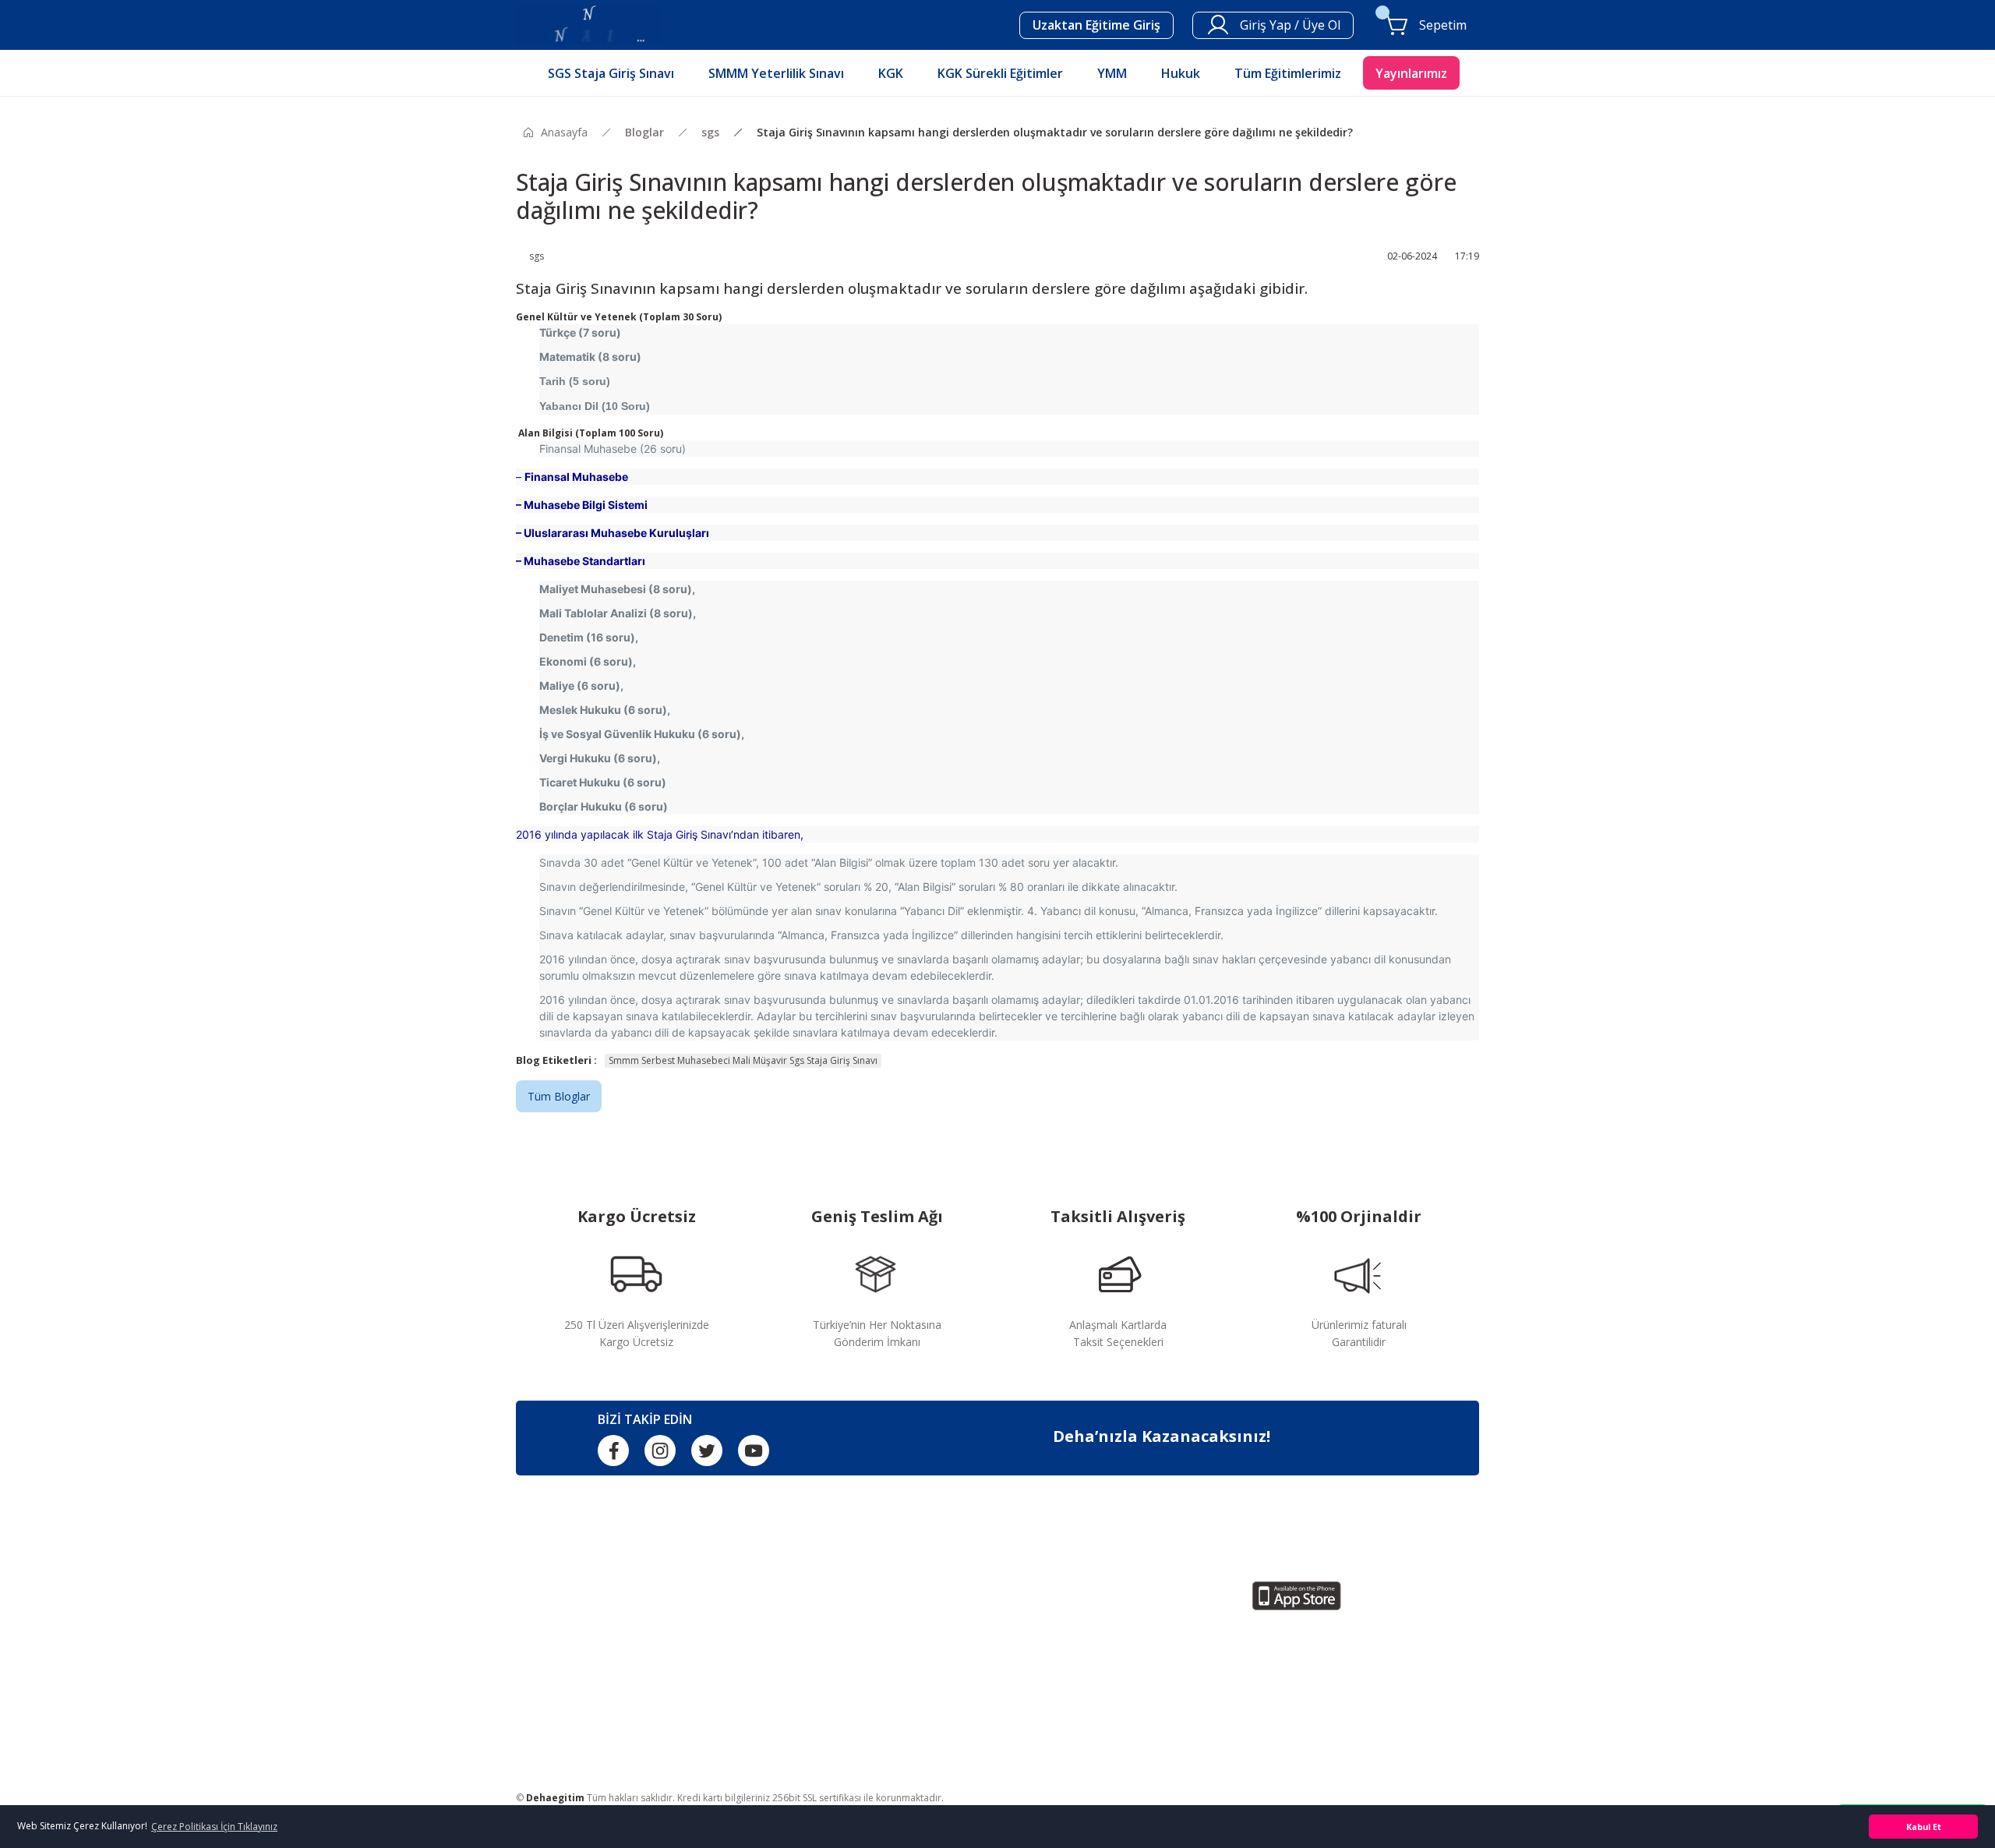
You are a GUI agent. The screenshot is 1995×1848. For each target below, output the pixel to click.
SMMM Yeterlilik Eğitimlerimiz (1081, 1625)
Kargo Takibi (793, 1678)
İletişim (779, 1652)
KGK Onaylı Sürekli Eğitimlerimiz (1086, 1678)
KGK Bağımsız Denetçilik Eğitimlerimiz (1102, 1652)
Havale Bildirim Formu (817, 1705)
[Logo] (588, 24)
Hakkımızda (790, 1599)
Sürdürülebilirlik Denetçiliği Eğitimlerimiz (1105, 1705)
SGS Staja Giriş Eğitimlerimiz (1077, 1599)
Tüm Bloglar (559, 1096)
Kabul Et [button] (1924, 1827)
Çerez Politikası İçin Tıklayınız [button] (214, 1827)
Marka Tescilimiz (803, 1731)
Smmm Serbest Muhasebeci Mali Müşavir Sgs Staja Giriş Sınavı (743, 1060)
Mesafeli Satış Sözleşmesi (826, 1625)
